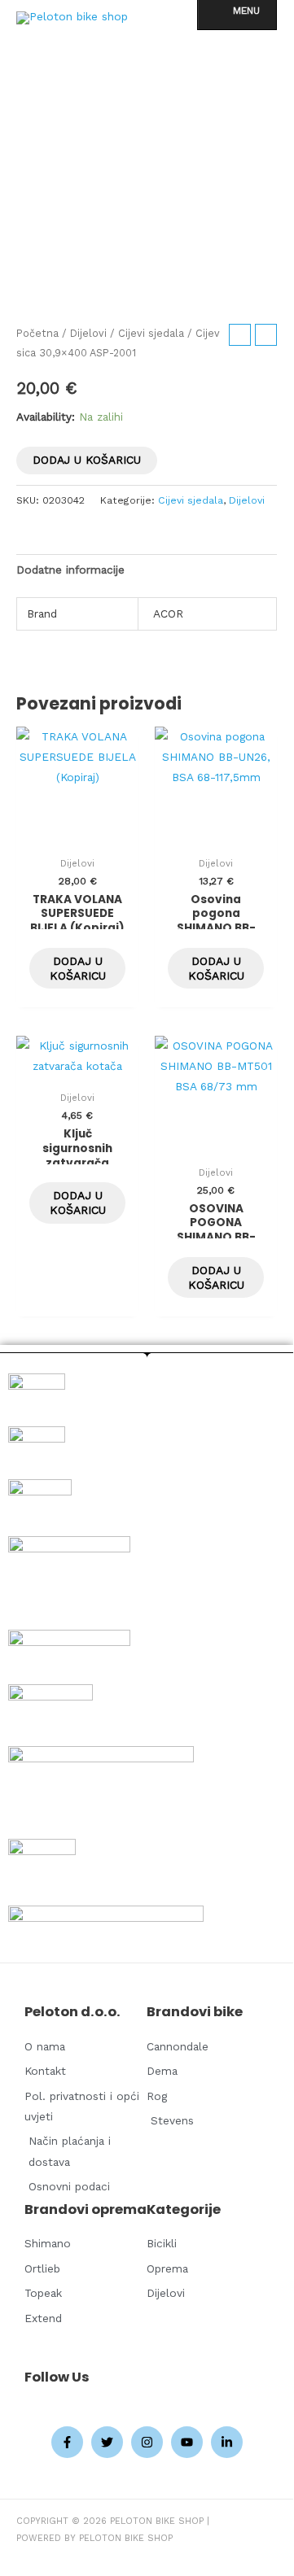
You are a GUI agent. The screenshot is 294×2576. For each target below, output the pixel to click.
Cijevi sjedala (151, 333)
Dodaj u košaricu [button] (78, 968)
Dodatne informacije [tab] (70, 570)
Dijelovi (88, 333)
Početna (37, 333)
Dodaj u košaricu (87, 460)
